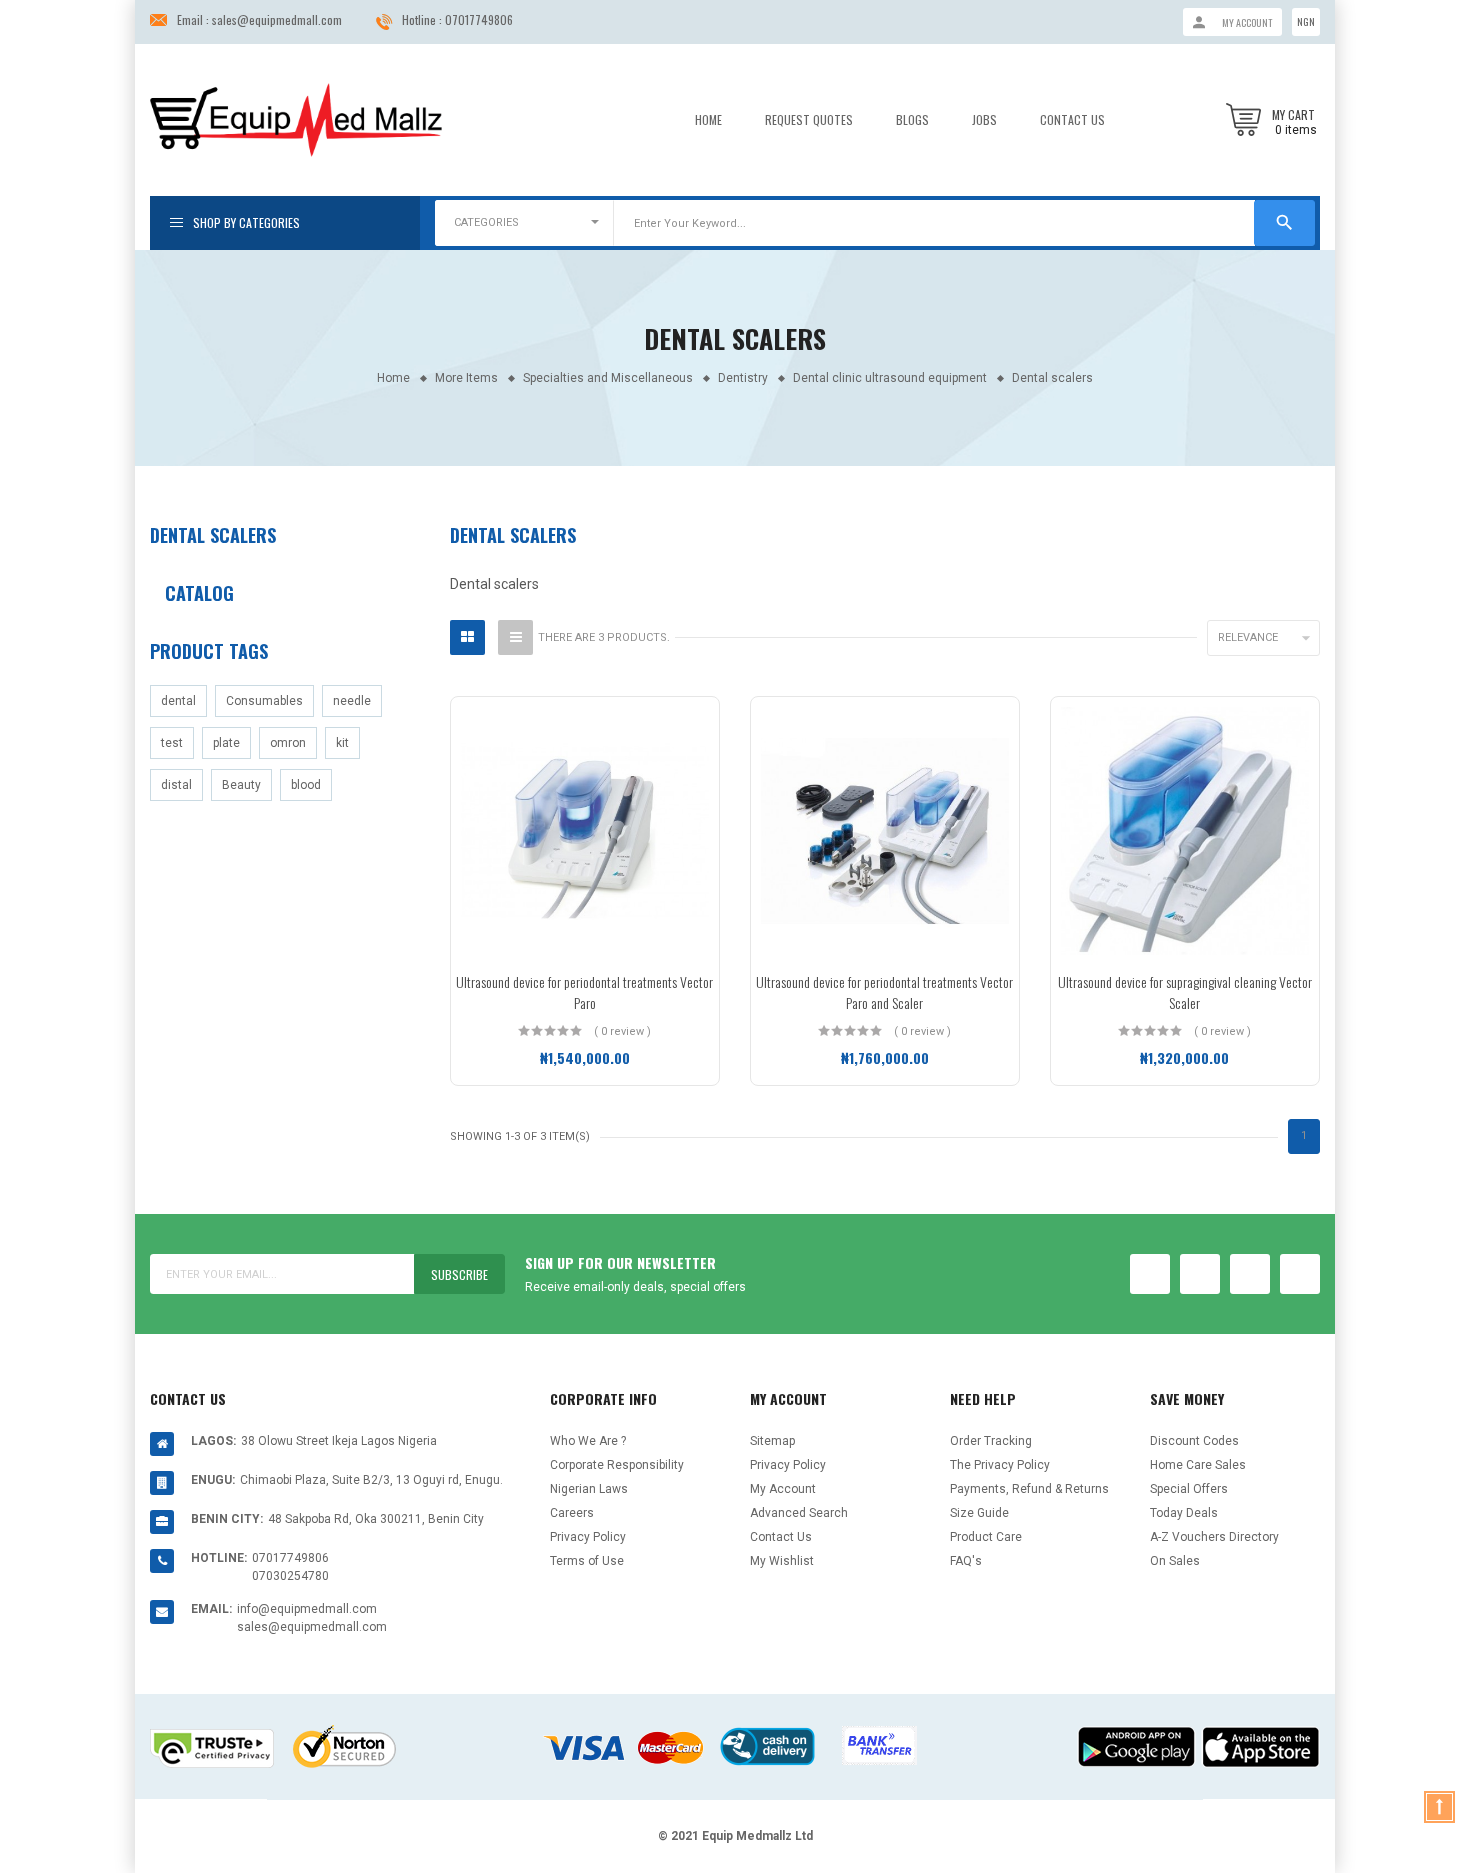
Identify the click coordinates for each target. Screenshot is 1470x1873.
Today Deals (1184, 1513)
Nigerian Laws (589, 1489)
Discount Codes (1194, 1441)
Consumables (264, 701)
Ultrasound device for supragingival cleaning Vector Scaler (1185, 992)
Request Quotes (809, 120)
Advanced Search (799, 1513)
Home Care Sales (1198, 1465)
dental (178, 701)
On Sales (1175, 1561)
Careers (572, 1513)
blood (306, 785)
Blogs (912, 120)
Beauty (241, 785)
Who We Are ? (588, 1441)
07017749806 (479, 19)
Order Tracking (991, 1441)
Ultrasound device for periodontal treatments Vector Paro (584, 992)
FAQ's (966, 1561)
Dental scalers (213, 535)
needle (352, 701)
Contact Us (1072, 120)
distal (176, 785)
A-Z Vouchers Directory (1214, 1537)
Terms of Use (587, 1561)
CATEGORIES (486, 222)
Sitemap (772, 1441)
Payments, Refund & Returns (1029, 1489)
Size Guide (979, 1513)
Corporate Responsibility (617, 1465)
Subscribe (459, 1274)
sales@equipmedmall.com (277, 19)
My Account (783, 1489)
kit (342, 743)
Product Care (986, 1537)
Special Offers (1189, 1489)
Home (708, 120)
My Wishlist (782, 1561)
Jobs (984, 120)
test (172, 743)
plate (226, 743)
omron (288, 743)
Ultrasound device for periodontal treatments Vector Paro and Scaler (884, 992)
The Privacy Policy (1000, 1465)
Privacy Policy (588, 1537)
